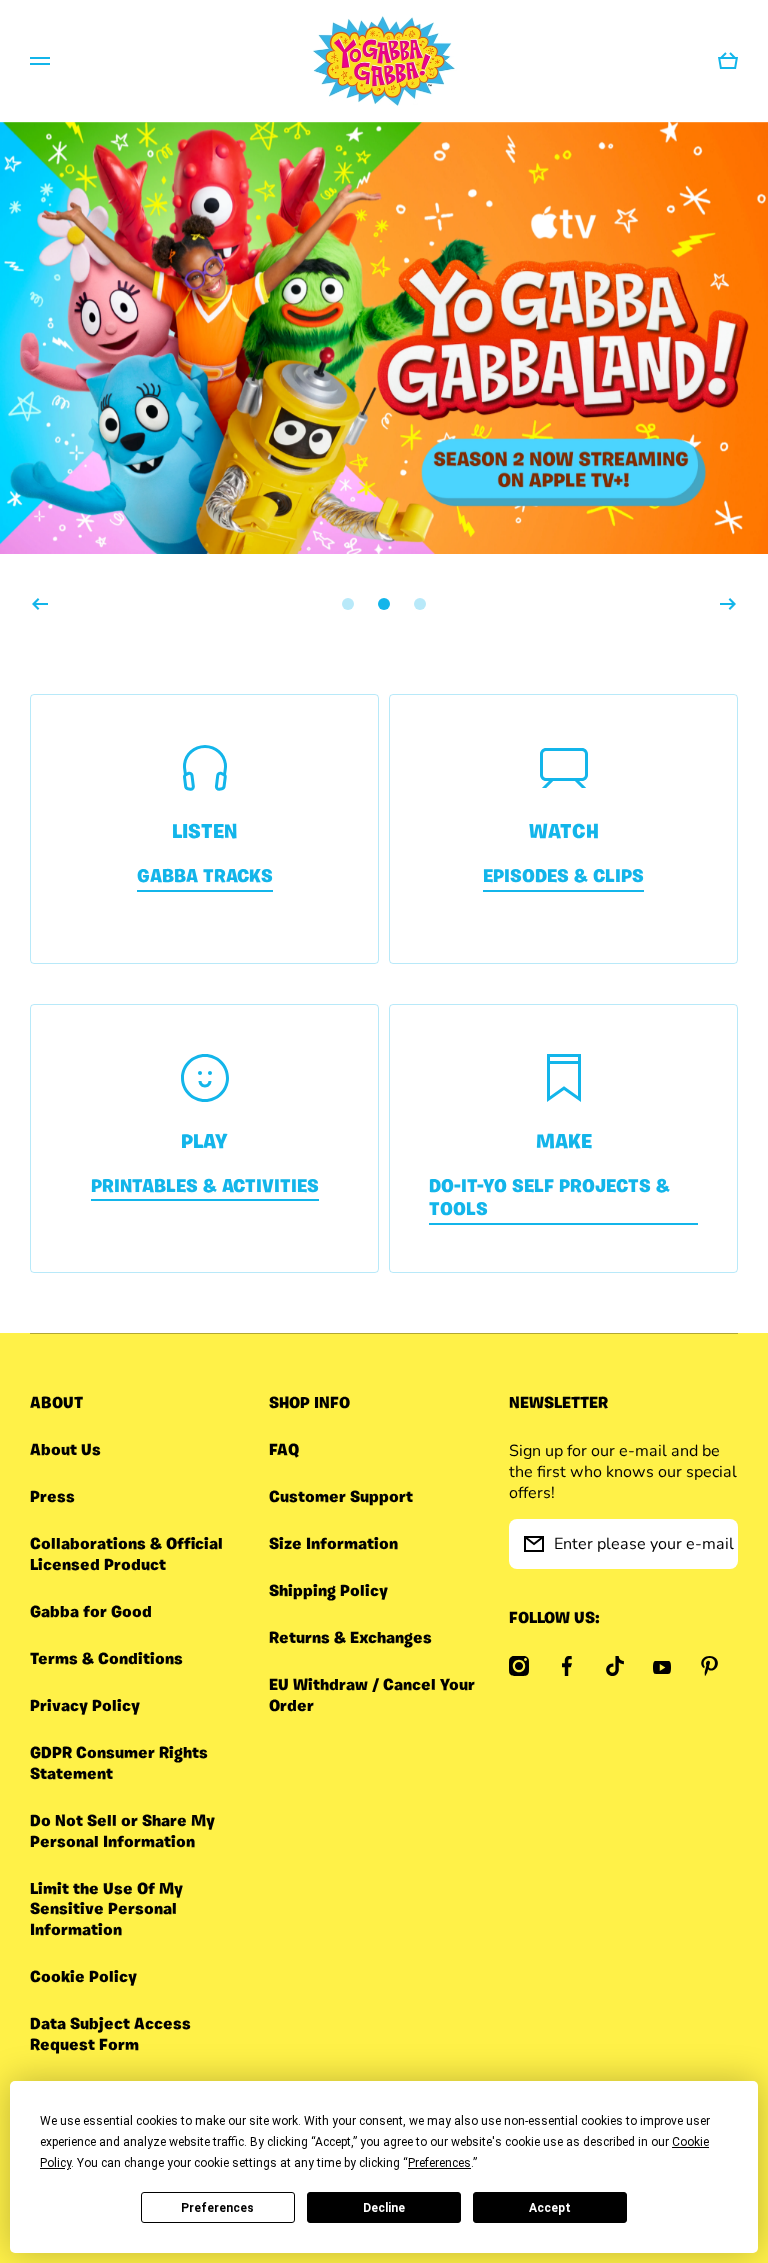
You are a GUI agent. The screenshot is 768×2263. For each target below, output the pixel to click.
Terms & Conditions (106, 1660)
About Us (65, 1451)
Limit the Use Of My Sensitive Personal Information (106, 1911)
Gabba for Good (91, 1613)
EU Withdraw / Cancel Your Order (372, 1696)
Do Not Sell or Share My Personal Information (122, 1832)
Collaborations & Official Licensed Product (126, 1555)
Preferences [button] (439, 2163)
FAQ (284, 1451)
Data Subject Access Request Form (110, 2035)
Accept (550, 2208)
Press (52, 1498)
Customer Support (341, 1498)
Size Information (333, 1545)
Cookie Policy (83, 1978)
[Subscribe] (713, 1544)
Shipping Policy (328, 1592)
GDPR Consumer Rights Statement (119, 1764)
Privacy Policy (85, 1707)
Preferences (217, 2208)
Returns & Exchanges (350, 1639)
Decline (384, 2208)
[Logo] (384, 61)
